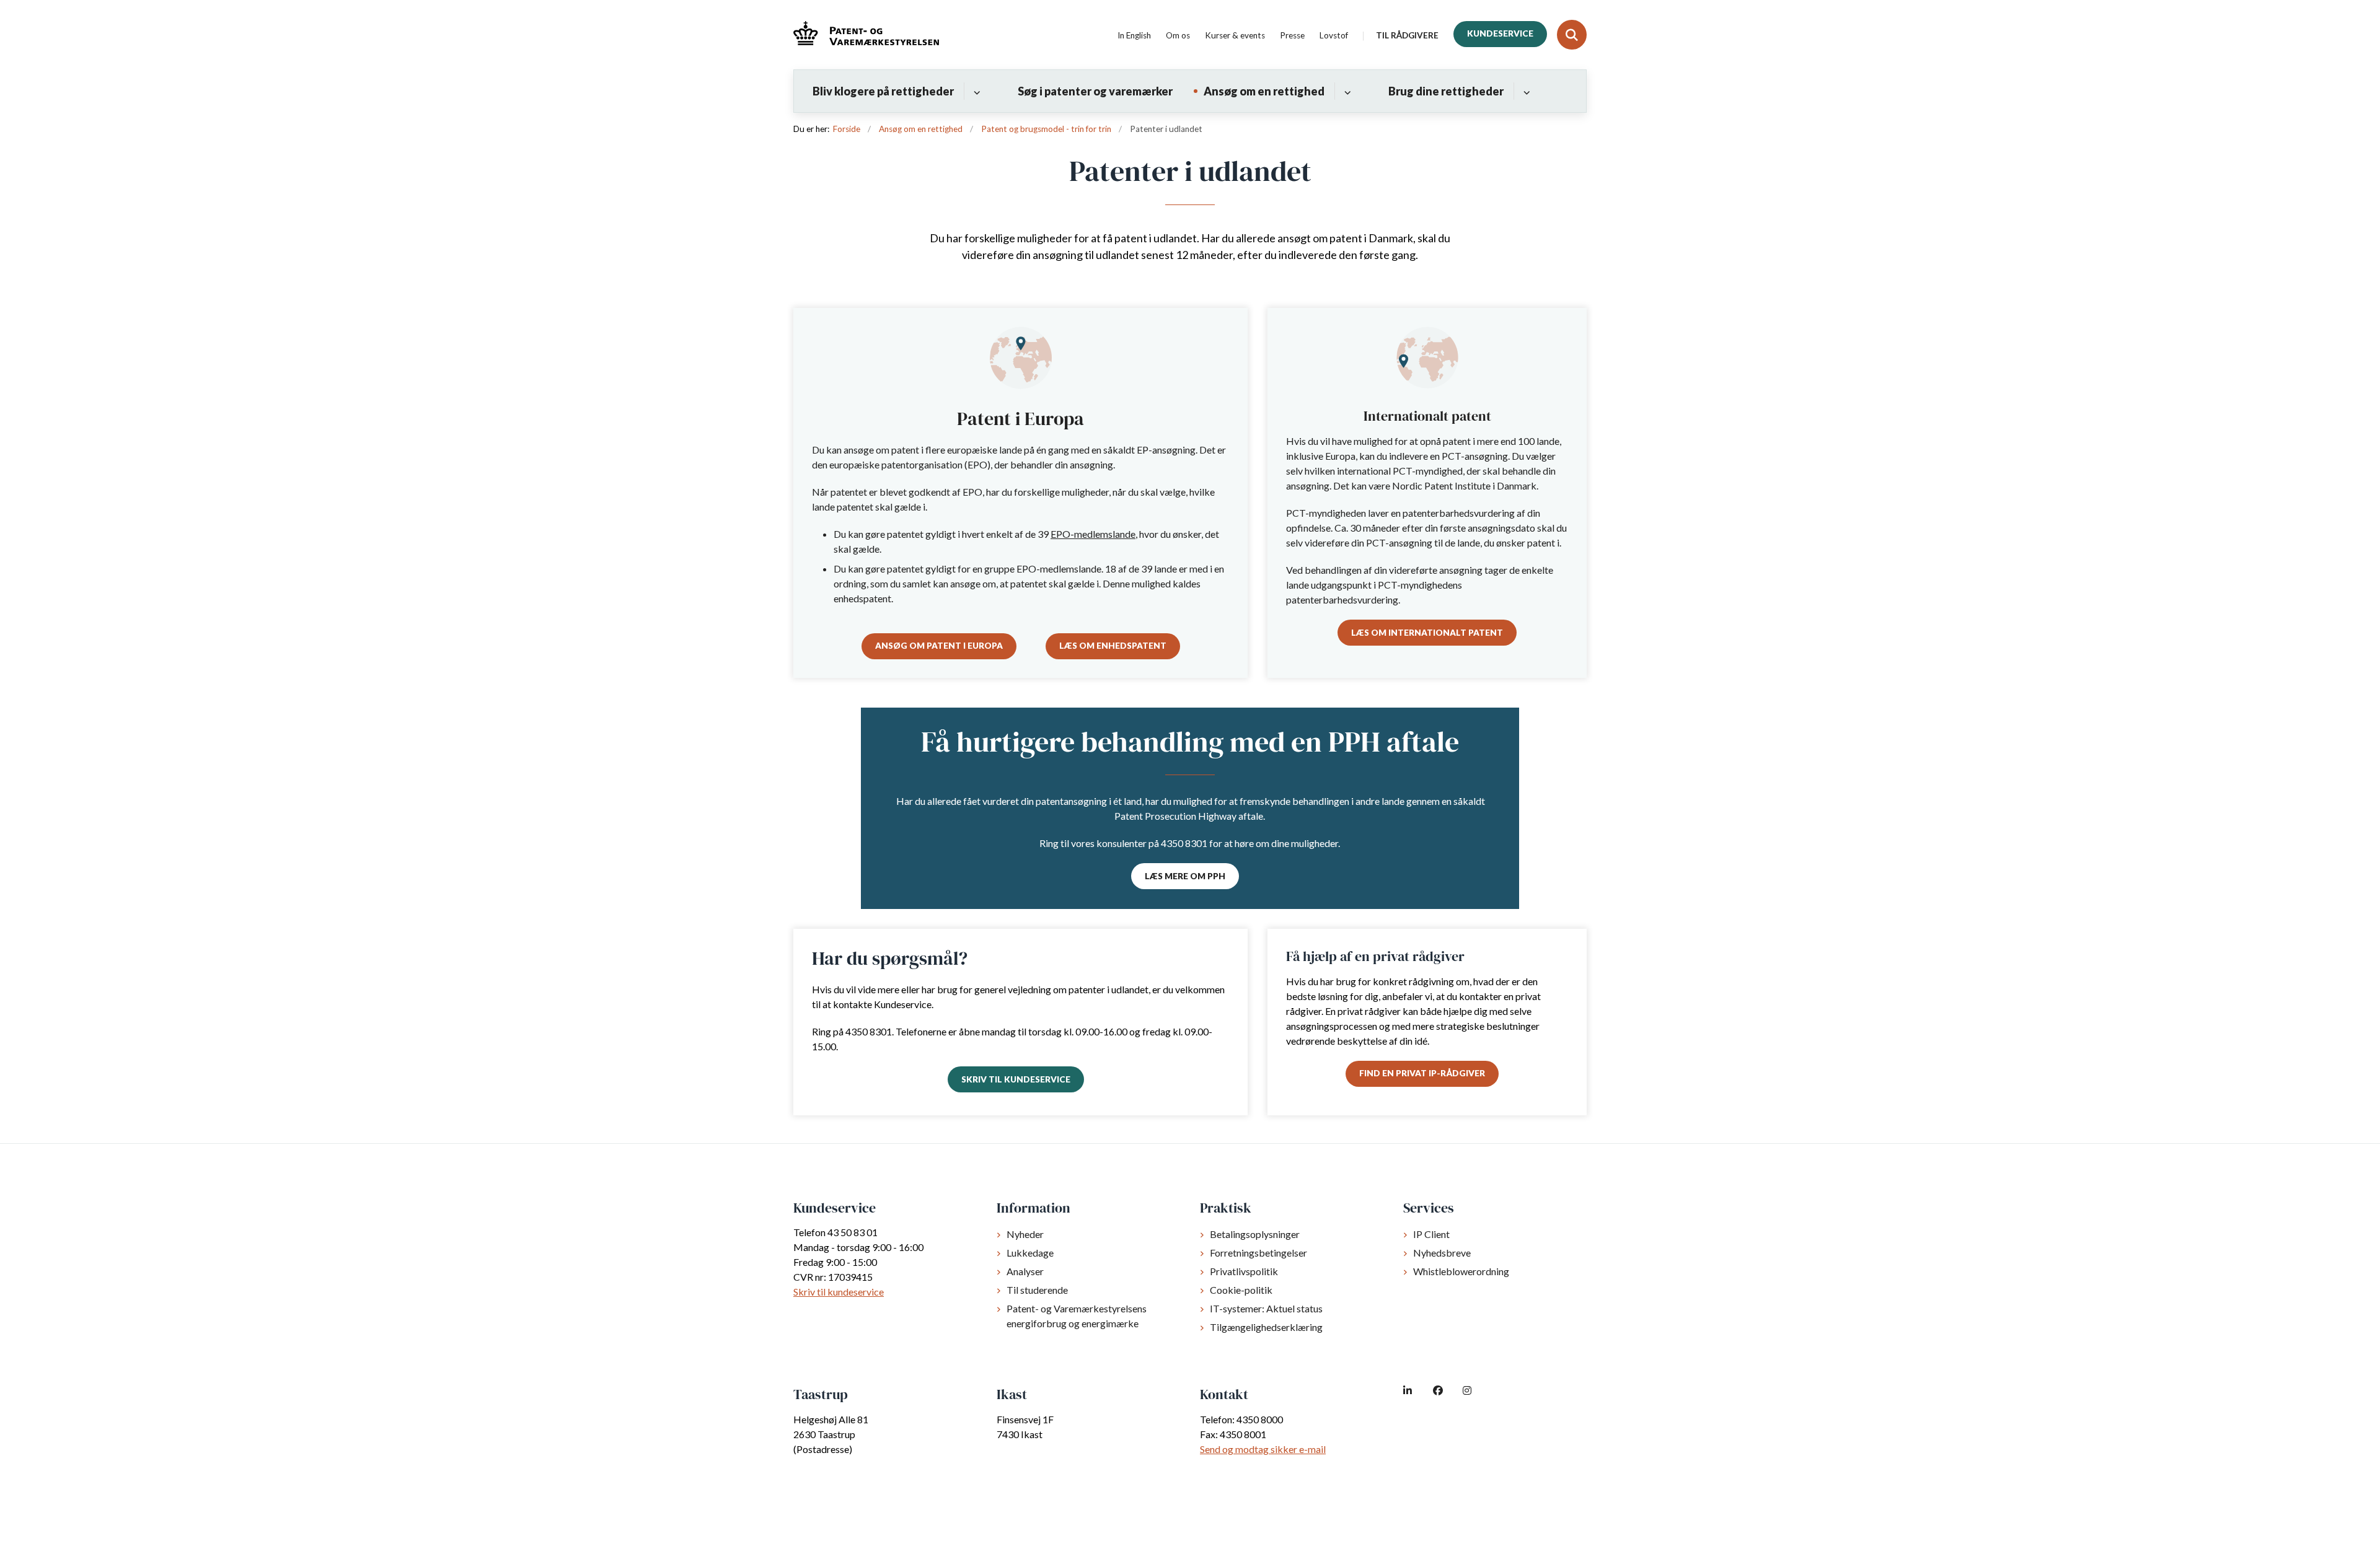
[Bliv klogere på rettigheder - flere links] (975, 91)
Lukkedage (1030, 1253)
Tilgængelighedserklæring (1266, 1327)
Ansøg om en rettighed (1264, 91)
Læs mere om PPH (1185, 876)
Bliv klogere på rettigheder (883, 91)
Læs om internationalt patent (1427, 633)
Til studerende (1037, 1290)
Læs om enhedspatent (1113, 646)
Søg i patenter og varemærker (1095, 91)
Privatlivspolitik (1244, 1271)
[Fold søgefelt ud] (1572, 35)
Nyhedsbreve (1442, 1253)
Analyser (1025, 1271)
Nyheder (1025, 1234)
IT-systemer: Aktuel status (1266, 1308)
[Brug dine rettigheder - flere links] (1525, 91)
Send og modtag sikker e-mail (1263, 1449)
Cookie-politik (1241, 1290)
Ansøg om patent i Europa (939, 646)
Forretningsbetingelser (1258, 1253)
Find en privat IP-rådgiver (1422, 1073)
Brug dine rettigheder (1446, 91)
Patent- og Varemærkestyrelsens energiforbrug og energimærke (1077, 1316)
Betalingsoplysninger (1255, 1234)
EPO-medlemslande (1093, 534)
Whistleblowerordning (1461, 1271)
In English (1134, 36)
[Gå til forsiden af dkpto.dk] (866, 35)
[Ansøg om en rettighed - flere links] (1346, 91)
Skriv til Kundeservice (1016, 1079)
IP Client (1431, 1234)
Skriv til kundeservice (839, 1292)
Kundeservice (1500, 33)
